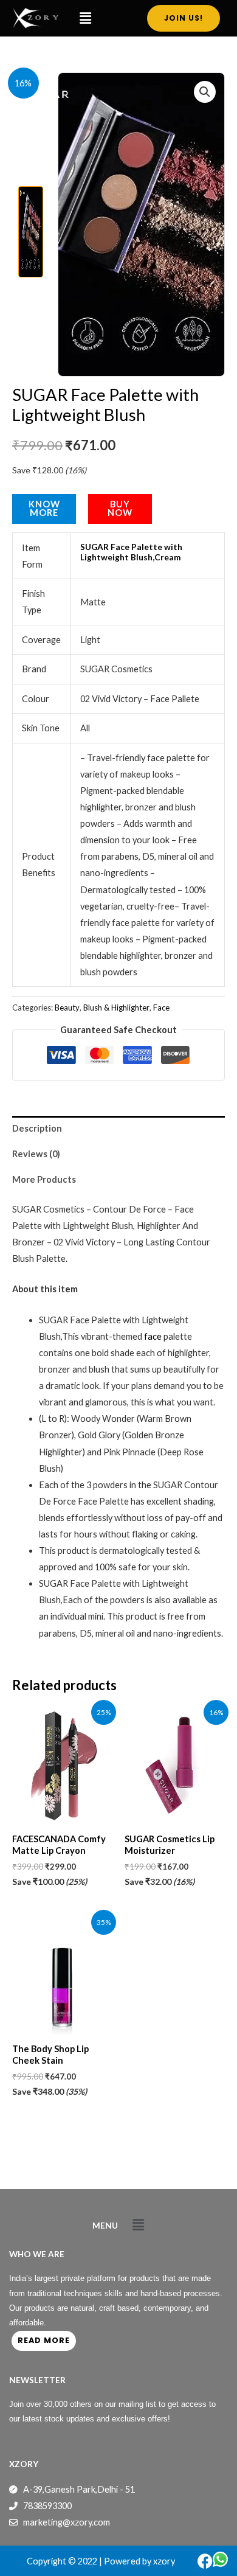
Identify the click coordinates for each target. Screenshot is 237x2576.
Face (161, 1008)
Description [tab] (37, 1128)
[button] (85, 18)
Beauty (67, 1008)
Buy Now (120, 509)
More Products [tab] (44, 1179)
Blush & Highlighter (116, 1008)
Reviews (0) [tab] (36, 1154)
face (153, 1336)
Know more (44, 509)
